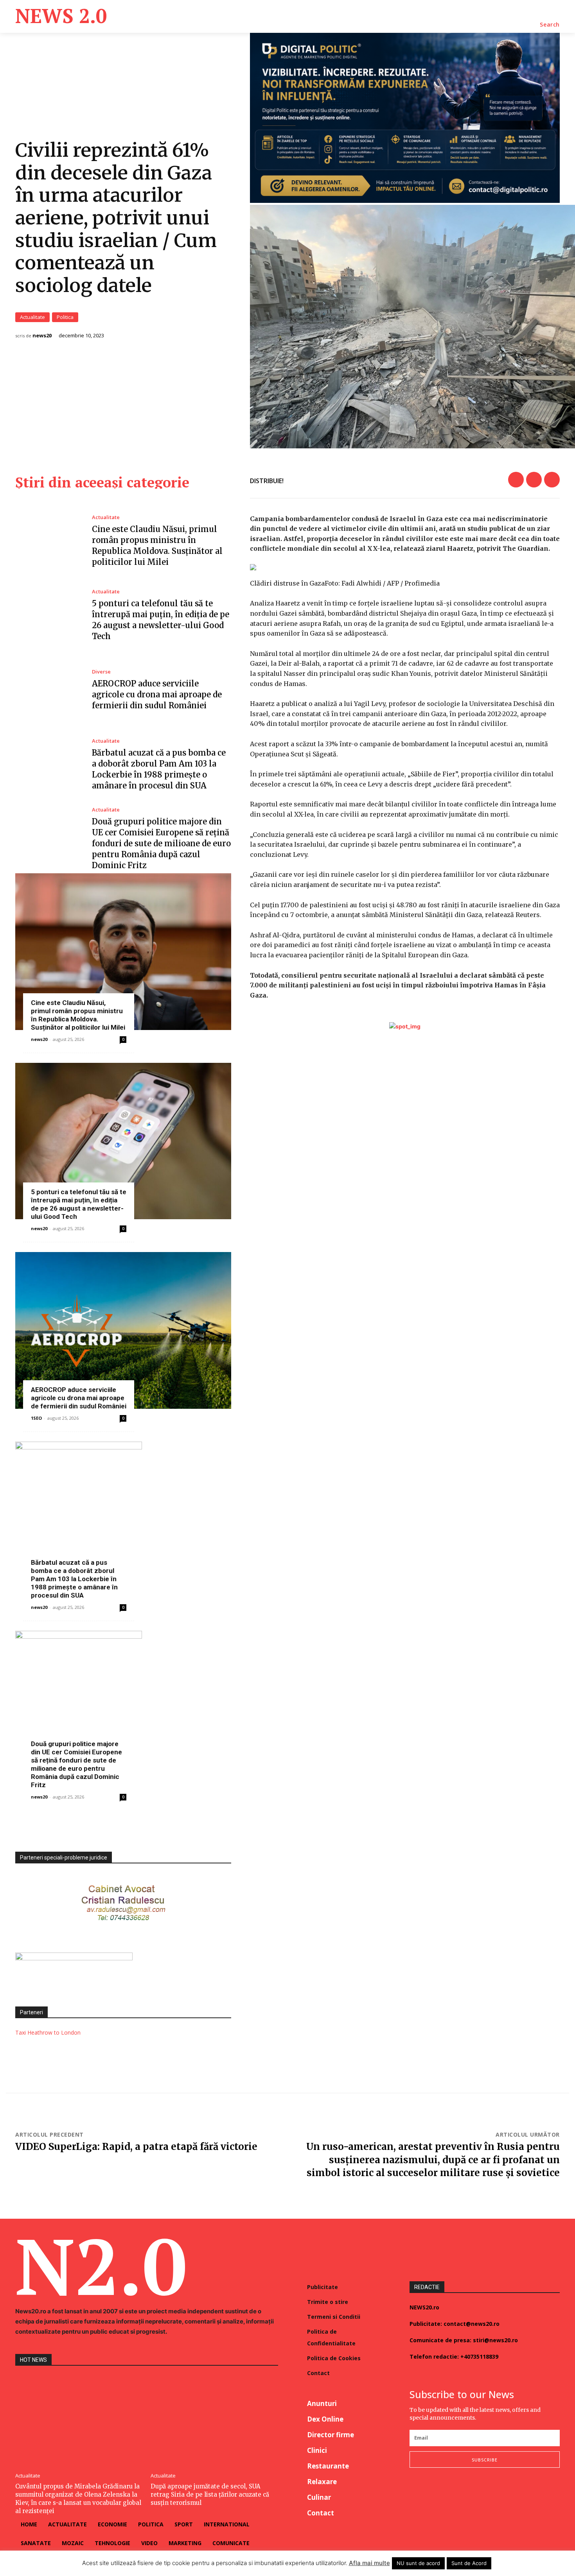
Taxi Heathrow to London (48, 2032)
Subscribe (485, 2460)
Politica (65, 317)
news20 (42, 336)
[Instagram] (433, 2493)
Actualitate (32, 317)
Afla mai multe (369, 2563)
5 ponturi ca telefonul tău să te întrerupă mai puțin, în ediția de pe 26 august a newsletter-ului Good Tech (79, 1204)
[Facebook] (516, 480)
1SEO (36, 1418)
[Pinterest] (552, 480)
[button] (550, 25)
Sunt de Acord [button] (469, 2563)
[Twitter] (534, 480)
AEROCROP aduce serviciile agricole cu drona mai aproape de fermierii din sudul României (157, 694)
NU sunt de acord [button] (418, 2563)
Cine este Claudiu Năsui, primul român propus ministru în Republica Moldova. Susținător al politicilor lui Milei (78, 1015)
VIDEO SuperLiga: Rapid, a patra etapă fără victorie (136, 2147)
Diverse (101, 672)
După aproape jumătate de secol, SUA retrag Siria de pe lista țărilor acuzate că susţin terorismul (210, 2494)
